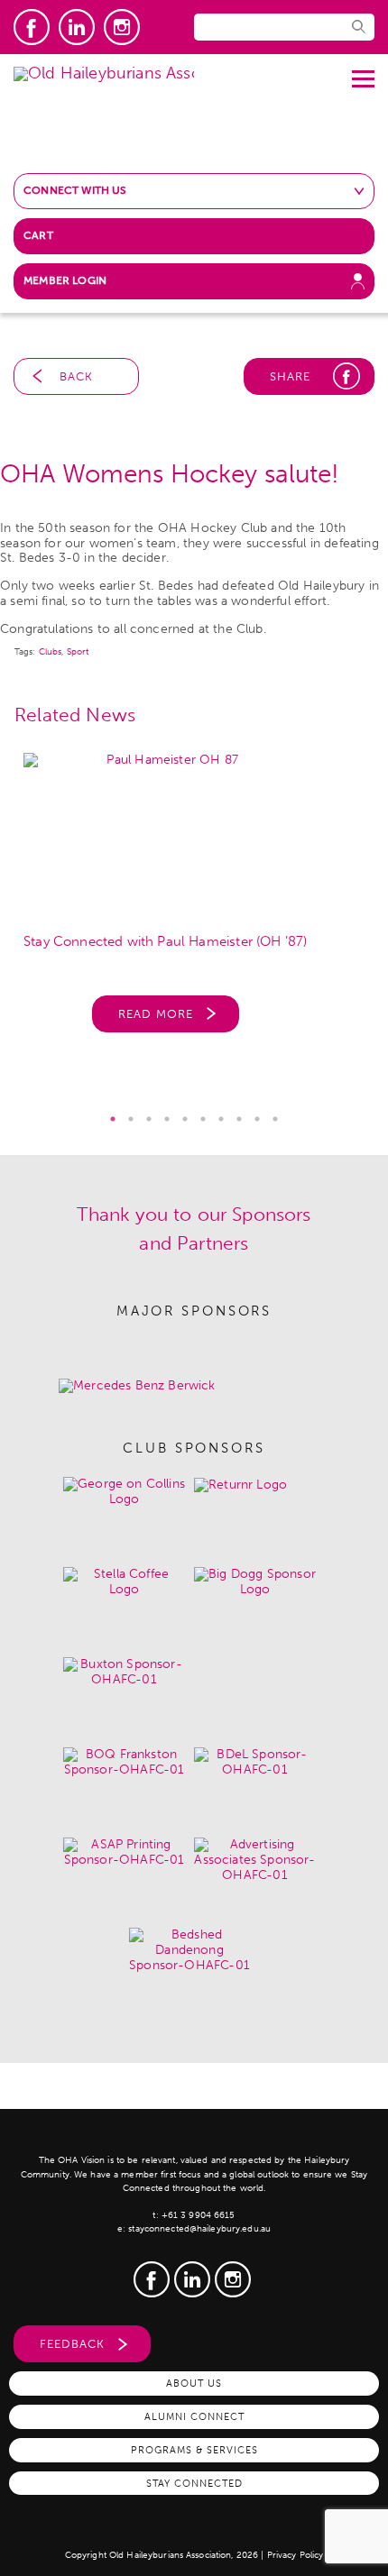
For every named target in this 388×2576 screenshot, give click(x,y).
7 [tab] (221, 1119)
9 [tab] (257, 1119)
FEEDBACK (72, 2344)
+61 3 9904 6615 (199, 2215)
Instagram (122, 27)
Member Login (65, 280)
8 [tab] (239, 1119)
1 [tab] (113, 1119)
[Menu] (363, 72)
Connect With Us (75, 190)
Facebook (32, 27)
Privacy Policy (296, 2555)
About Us (194, 2383)
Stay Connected (194, 2483)
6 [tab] (203, 1119)
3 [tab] (149, 1119)
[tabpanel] (194, 902)
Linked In (77, 27)
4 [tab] (167, 1119)
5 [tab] (185, 1119)
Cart (38, 235)
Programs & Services (194, 2450)
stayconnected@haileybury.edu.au (199, 2229)
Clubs (51, 652)
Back (76, 376)
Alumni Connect (194, 2416)
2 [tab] (131, 1119)
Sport (78, 652)
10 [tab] (275, 1119)
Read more (156, 1014)
